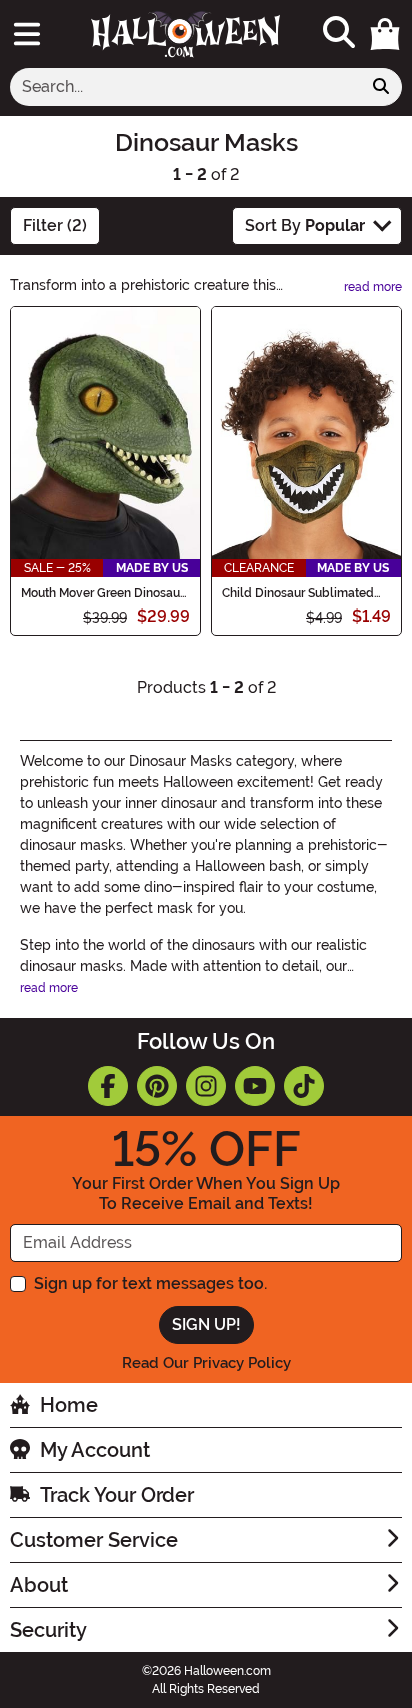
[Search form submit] (381, 87)
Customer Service (94, 1540)
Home (69, 1405)
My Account (95, 1450)
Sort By (305, 225)
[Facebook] (108, 1086)
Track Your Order (117, 1495)
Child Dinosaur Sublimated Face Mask (298, 593)
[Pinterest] (157, 1086)
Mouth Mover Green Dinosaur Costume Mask (102, 593)
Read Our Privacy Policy (206, 1363)
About (39, 1585)
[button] (385, 34)
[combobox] (185, 87)
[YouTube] (255, 1086)
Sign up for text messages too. (150, 1283)
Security (48, 1630)
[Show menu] (27, 34)
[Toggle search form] (339, 33)
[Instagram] (206, 1086)
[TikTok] (304, 1086)
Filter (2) (55, 225)
